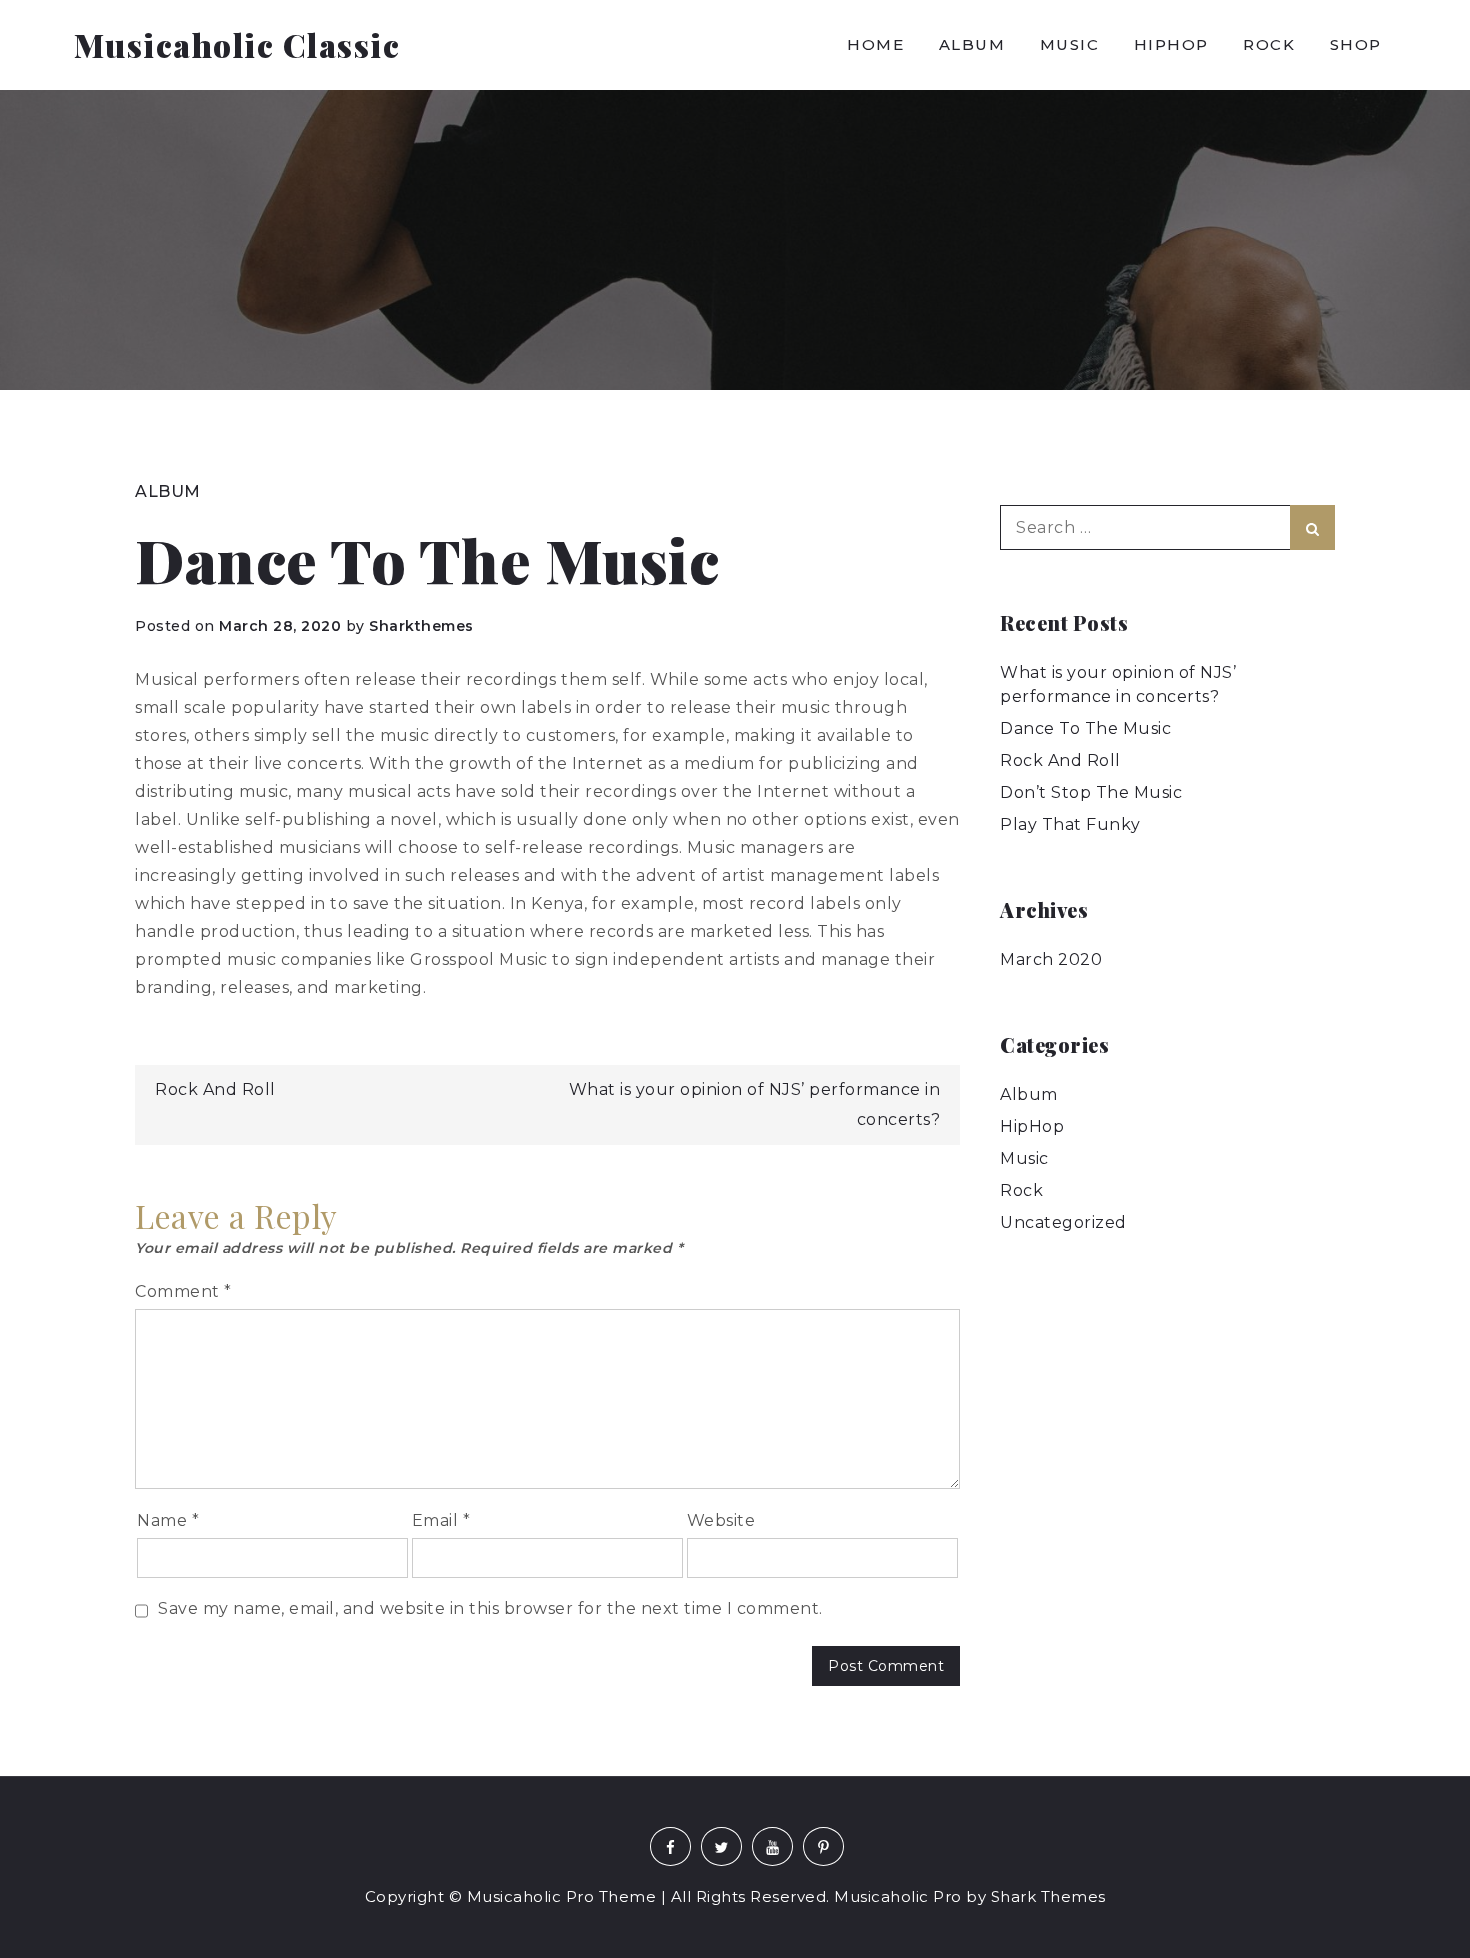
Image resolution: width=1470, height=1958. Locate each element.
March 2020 (1051, 959)
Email (441, 1520)
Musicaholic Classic (237, 44)
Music (1070, 44)
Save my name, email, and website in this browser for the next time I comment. (490, 1608)
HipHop (1171, 44)
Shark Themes (1048, 1896)
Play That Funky (1070, 824)
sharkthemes (421, 626)
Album (972, 44)
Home (875, 44)
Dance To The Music (1085, 728)
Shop (1356, 44)
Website (721, 1520)
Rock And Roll (215, 1089)
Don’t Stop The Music (1091, 792)
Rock (1269, 44)
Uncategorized (1063, 1222)
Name (168, 1520)
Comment (183, 1291)
